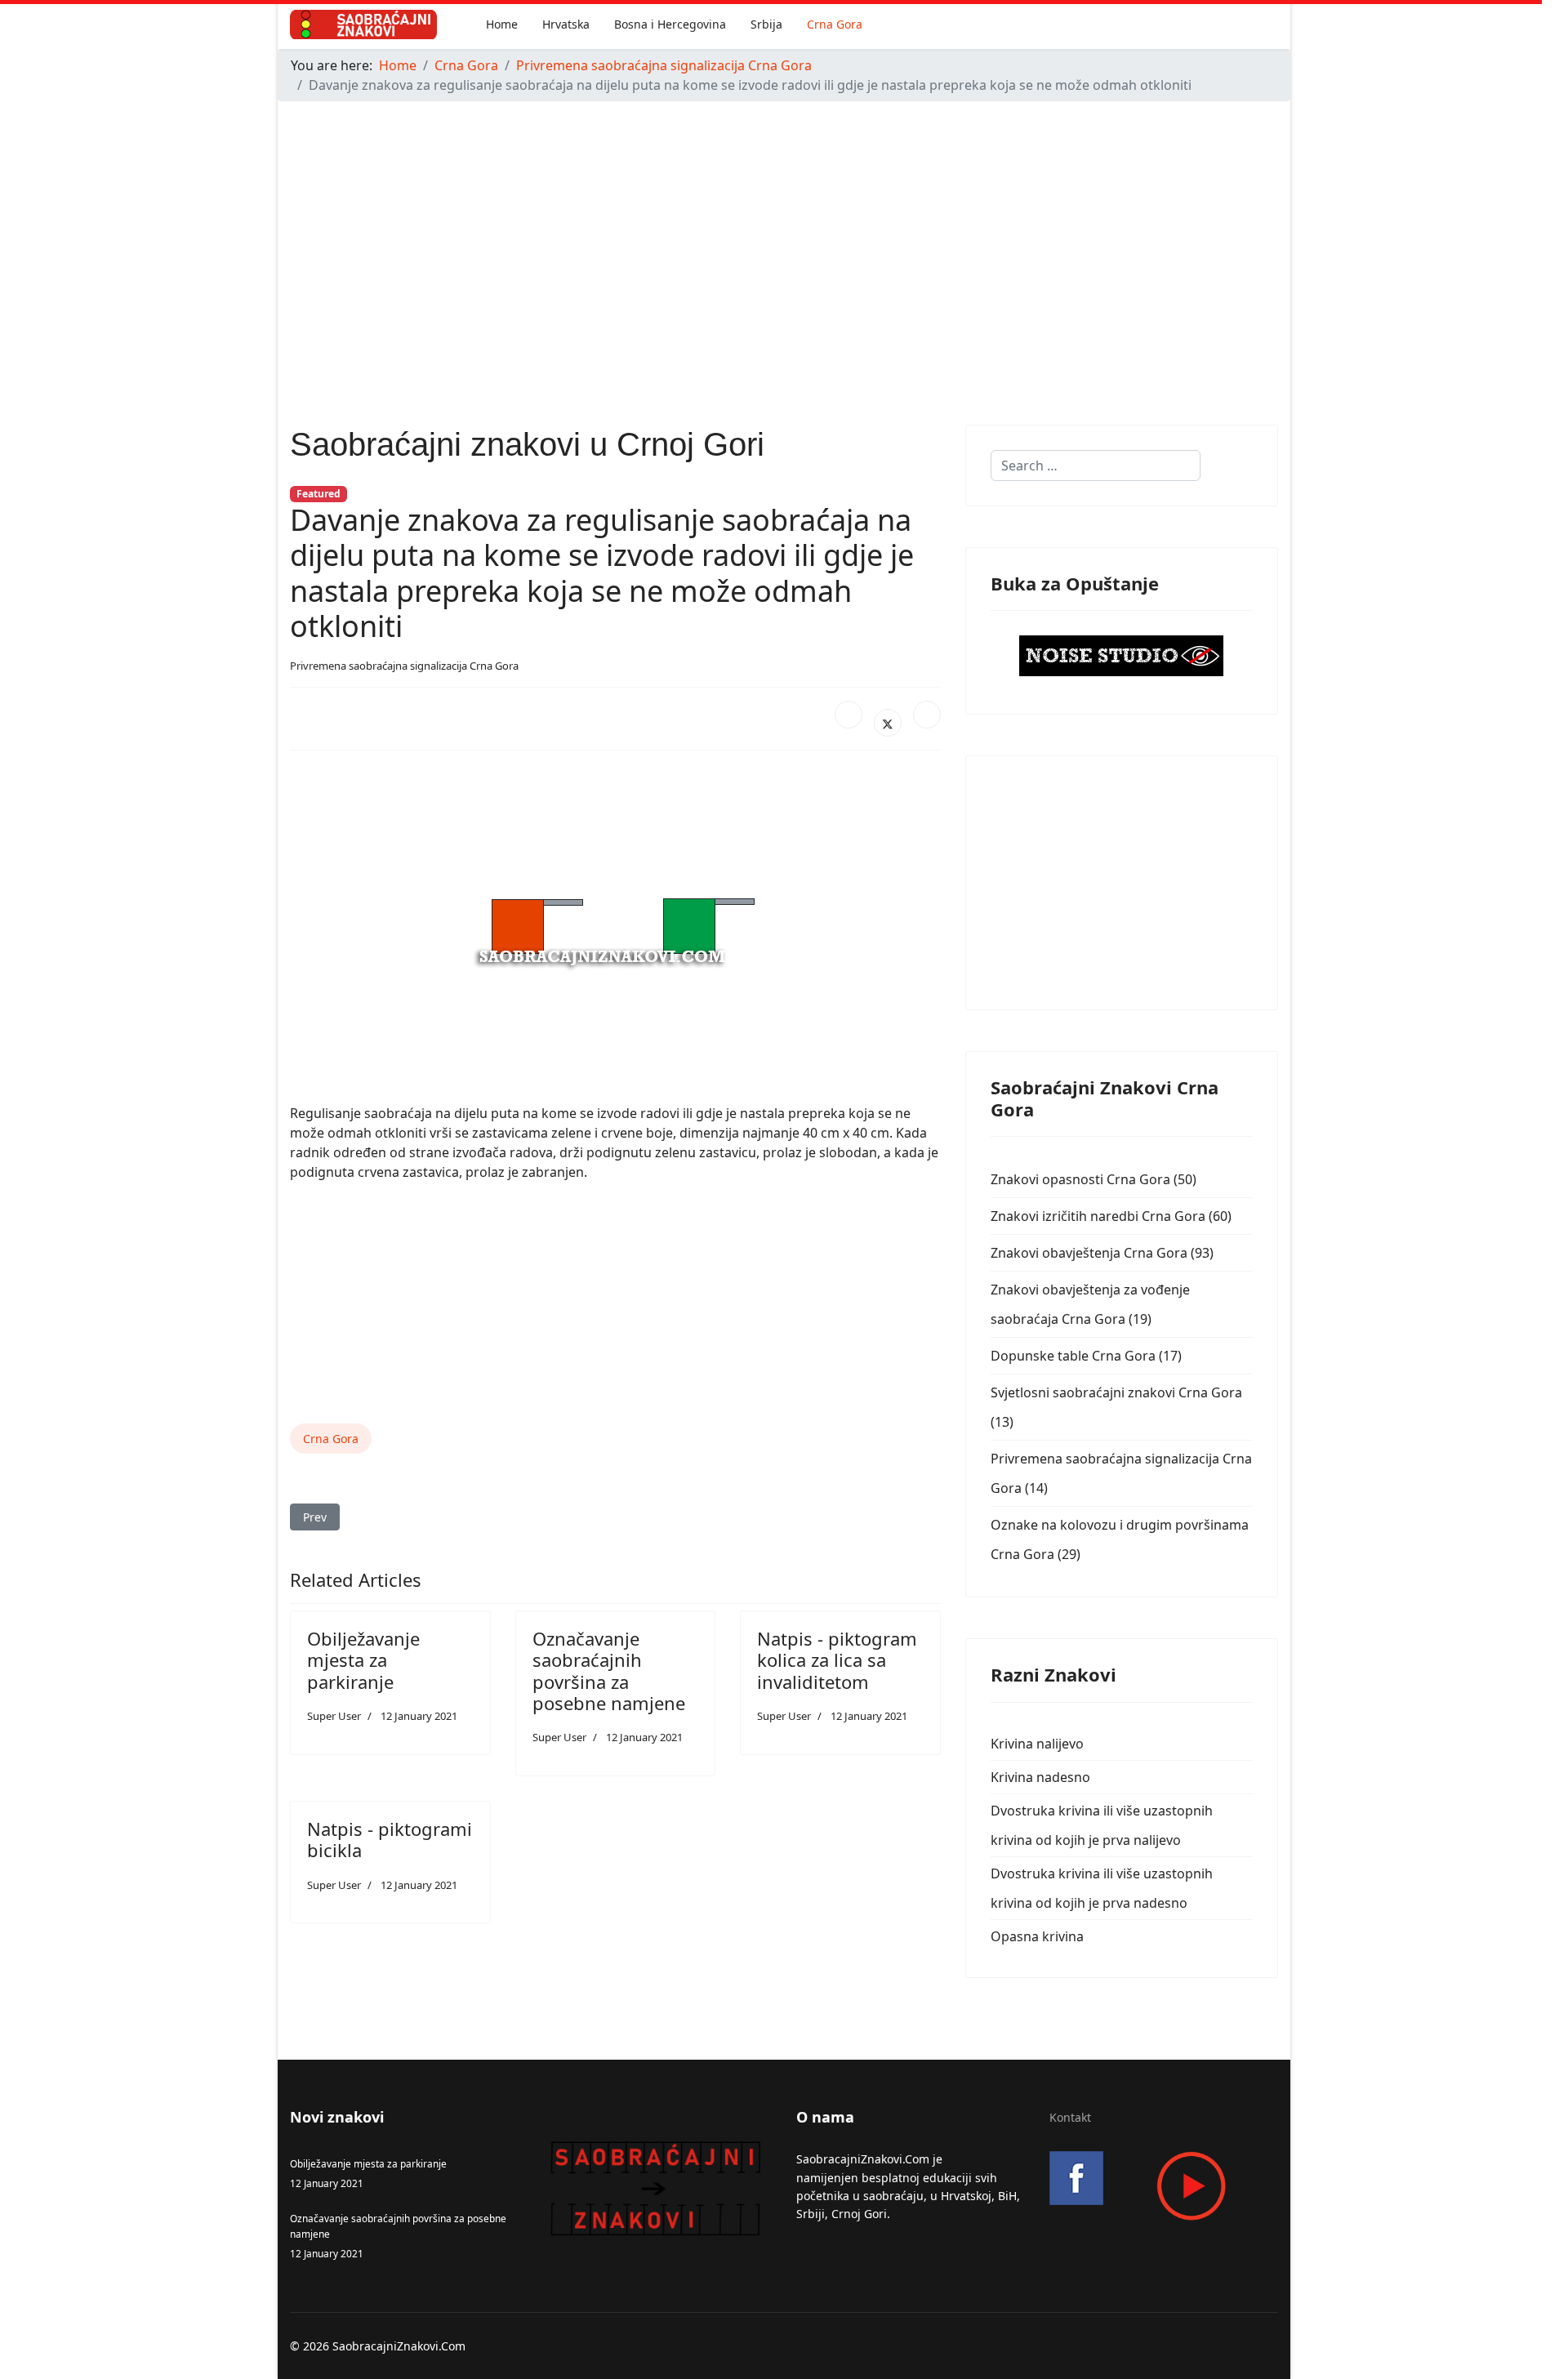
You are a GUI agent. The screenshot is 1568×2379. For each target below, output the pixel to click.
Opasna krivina (1037, 1936)
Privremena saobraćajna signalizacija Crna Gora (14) (1121, 1473)
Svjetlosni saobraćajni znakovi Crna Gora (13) (1116, 1407)
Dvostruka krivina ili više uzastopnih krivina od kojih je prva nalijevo (1102, 1825)
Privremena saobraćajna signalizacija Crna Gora (404, 666)
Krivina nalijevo (1037, 1744)
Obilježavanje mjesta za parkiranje (363, 1660)
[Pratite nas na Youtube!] (1164, 2186)
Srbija (766, 24)
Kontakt (1070, 2117)
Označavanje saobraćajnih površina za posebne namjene (609, 1671)
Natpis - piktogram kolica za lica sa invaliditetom (837, 1660)
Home (502, 24)
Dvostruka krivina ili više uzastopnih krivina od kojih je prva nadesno (1102, 1888)
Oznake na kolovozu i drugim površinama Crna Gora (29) (1120, 1539)
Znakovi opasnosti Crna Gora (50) (1094, 1179)
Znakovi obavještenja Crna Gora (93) (1102, 1253)
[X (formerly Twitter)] (888, 723)
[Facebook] (849, 715)
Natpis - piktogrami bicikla (390, 1839)
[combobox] (1096, 466)
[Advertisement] (768, 229)
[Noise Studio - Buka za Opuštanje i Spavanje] (1122, 656)
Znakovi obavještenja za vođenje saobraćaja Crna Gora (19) (1090, 1304)
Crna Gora (835, 24)
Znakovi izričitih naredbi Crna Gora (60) (1111, 1216)
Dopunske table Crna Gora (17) (1086, 1356)
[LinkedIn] (927, 715)
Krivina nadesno (1040, 1777)
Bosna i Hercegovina (670, 24)
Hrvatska (566, 24)
